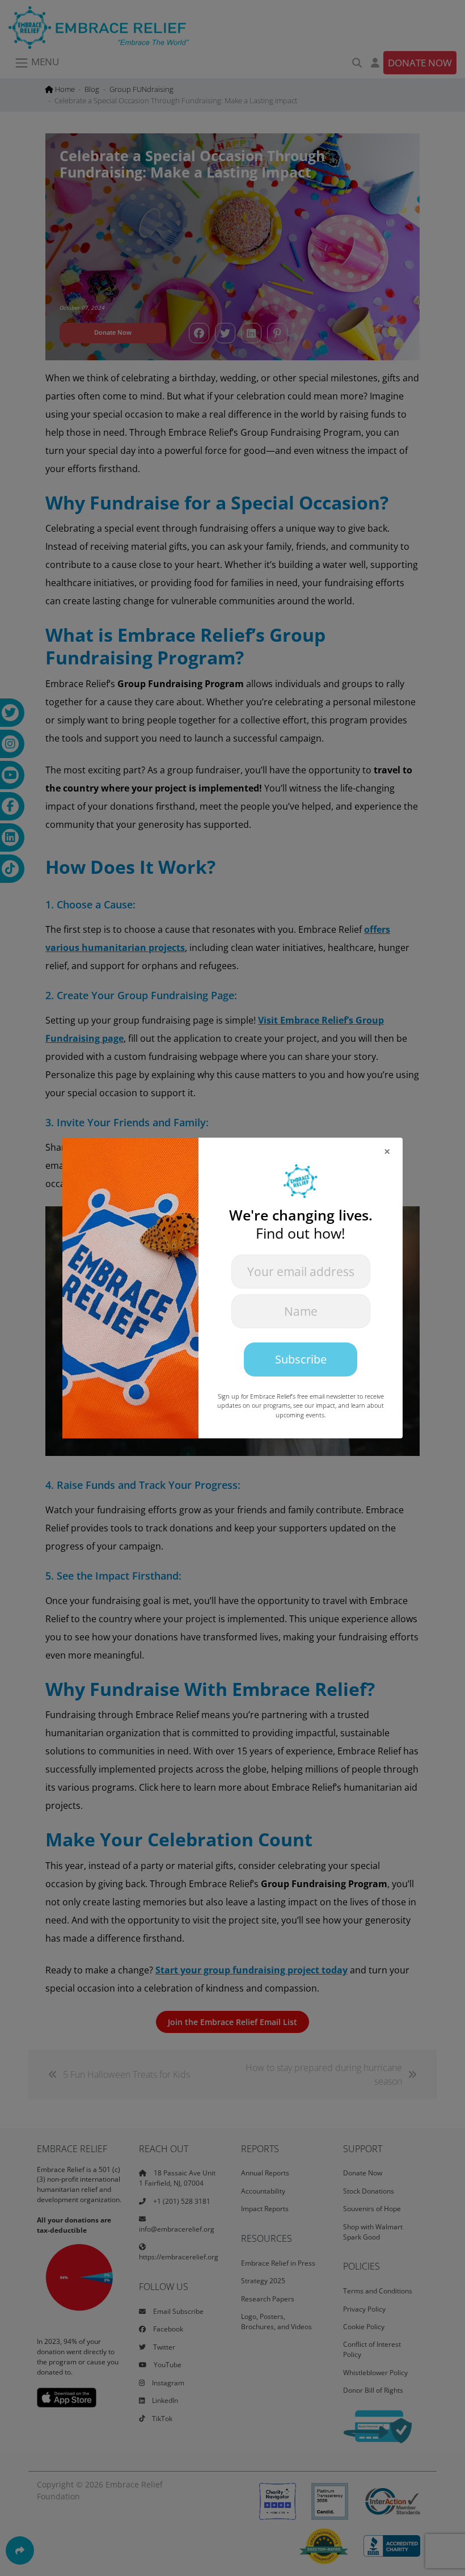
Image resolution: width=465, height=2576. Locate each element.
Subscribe (301, 1359)
